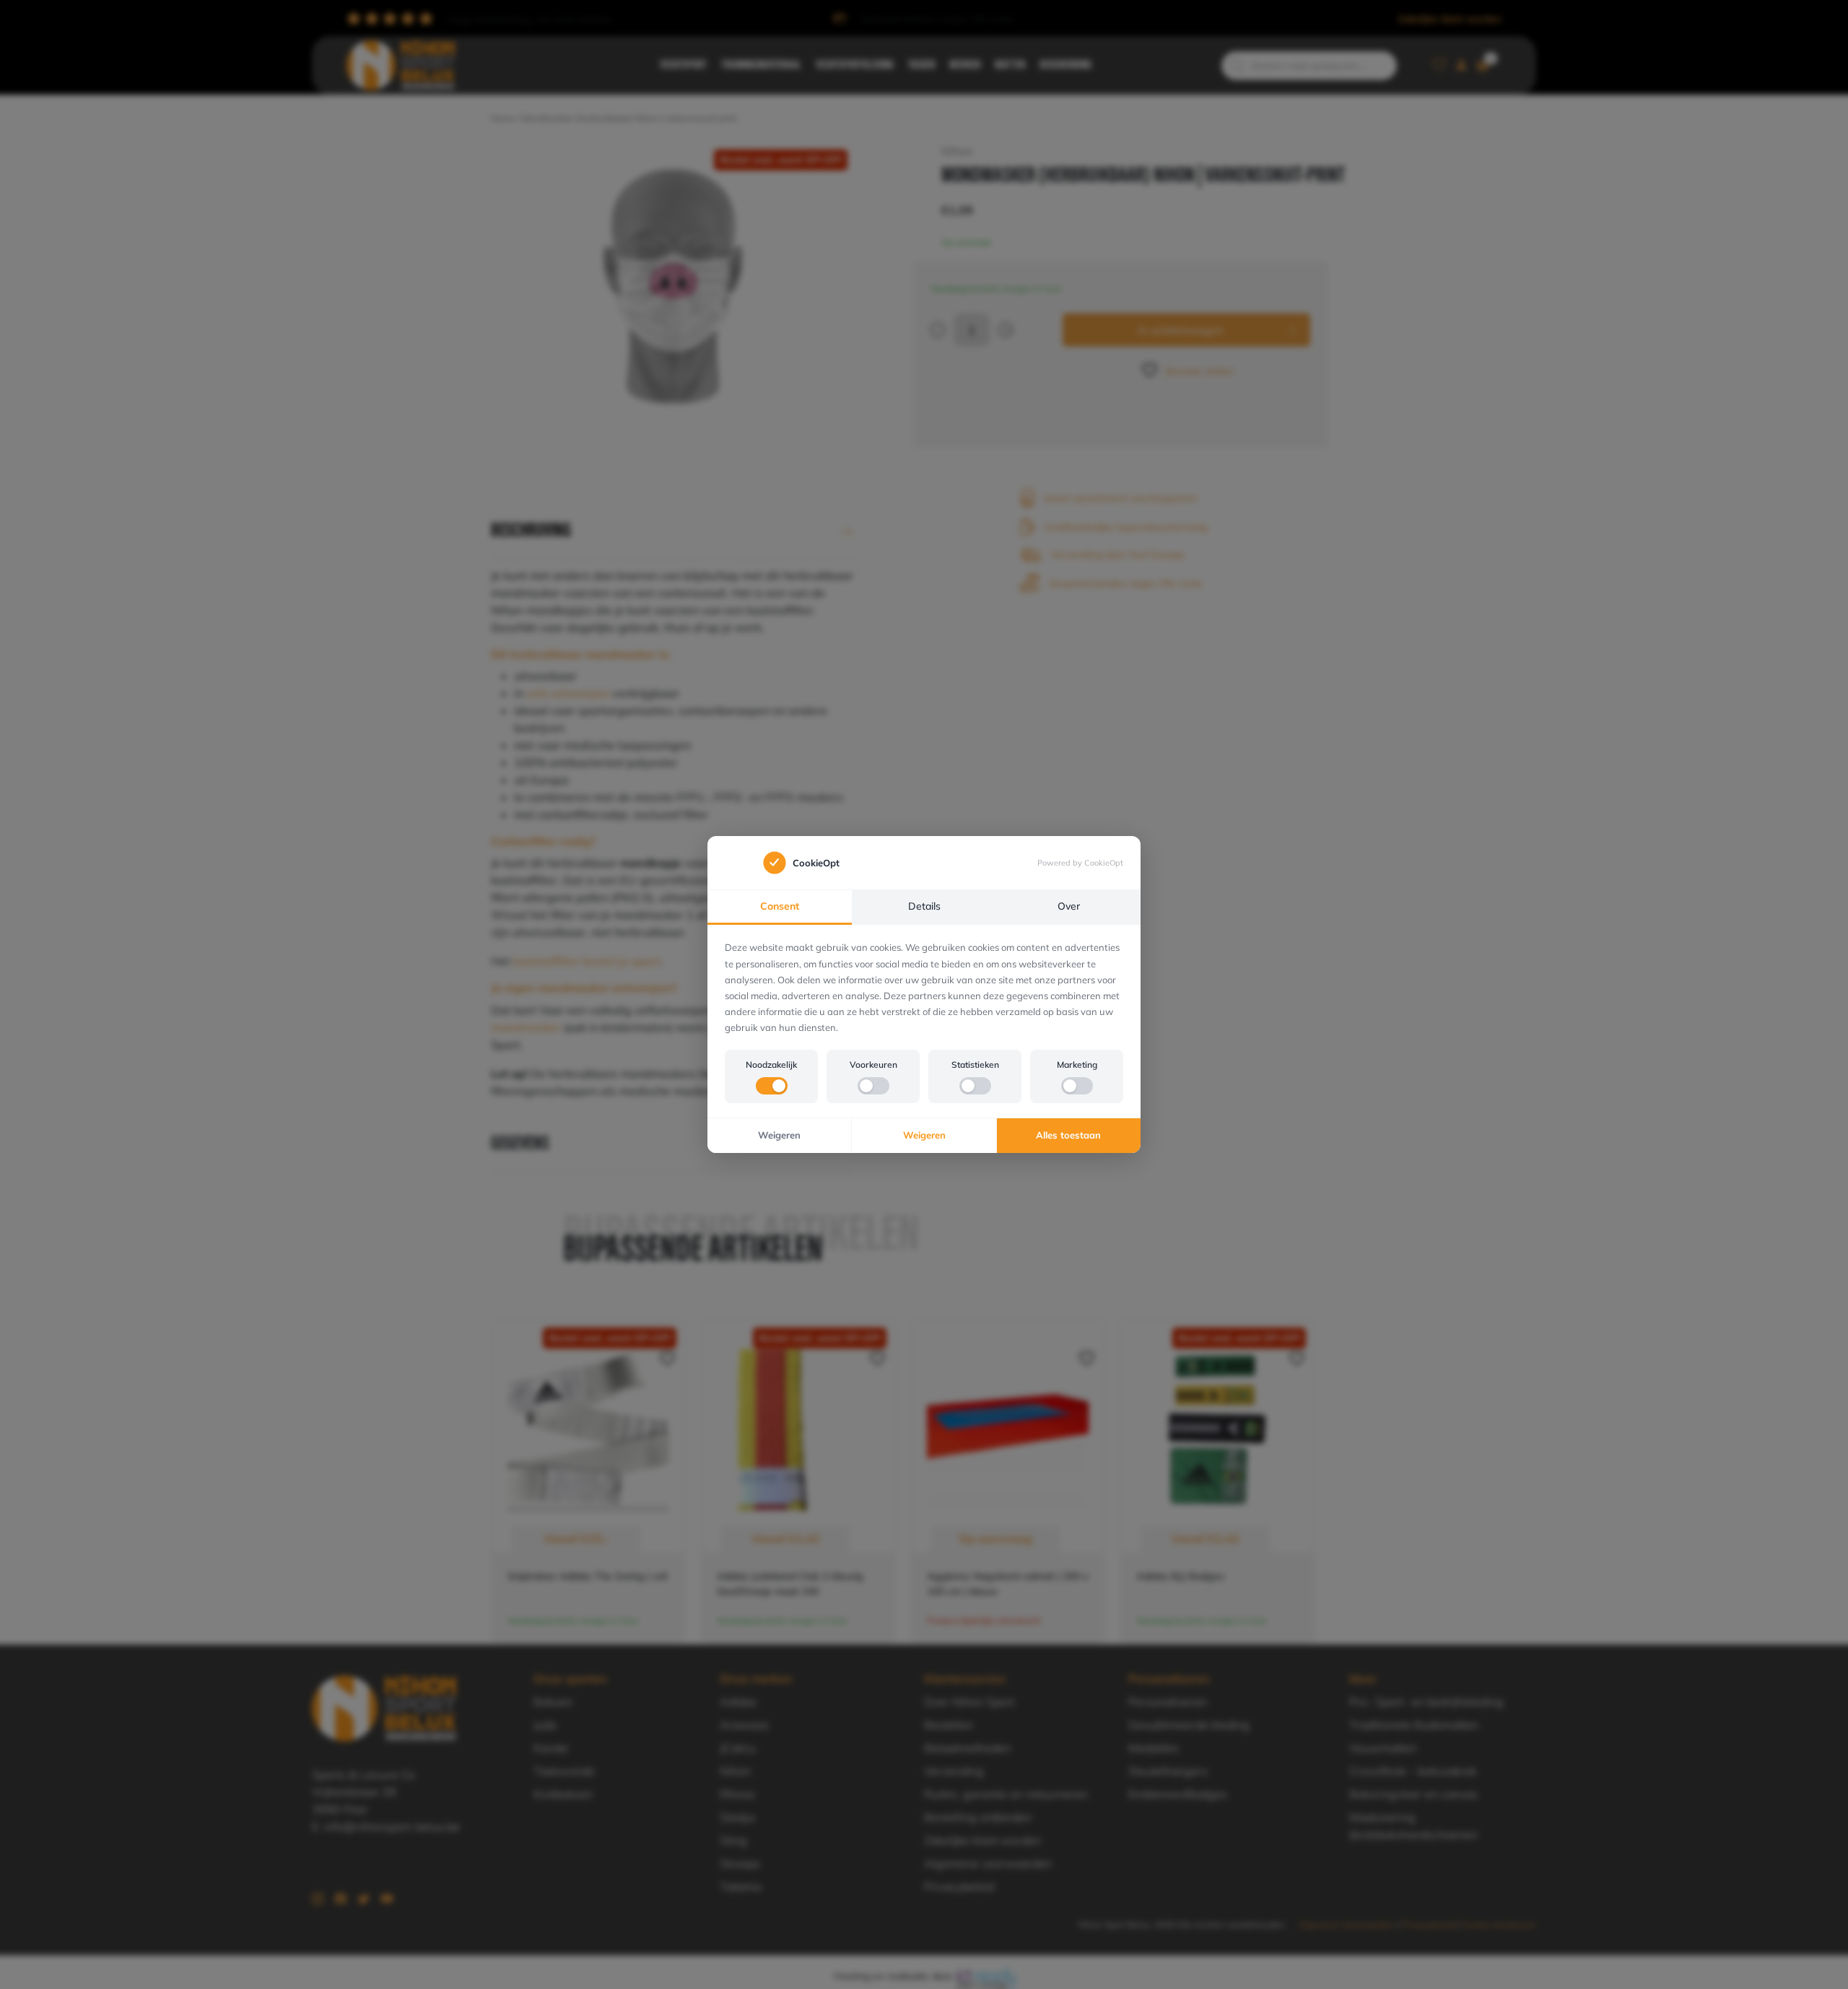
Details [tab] (924, 906)
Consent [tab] (780, 906)
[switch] (772, 1086)
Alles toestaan (1068, 1135)
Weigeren (779, 1135)
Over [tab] (1069, 906)
